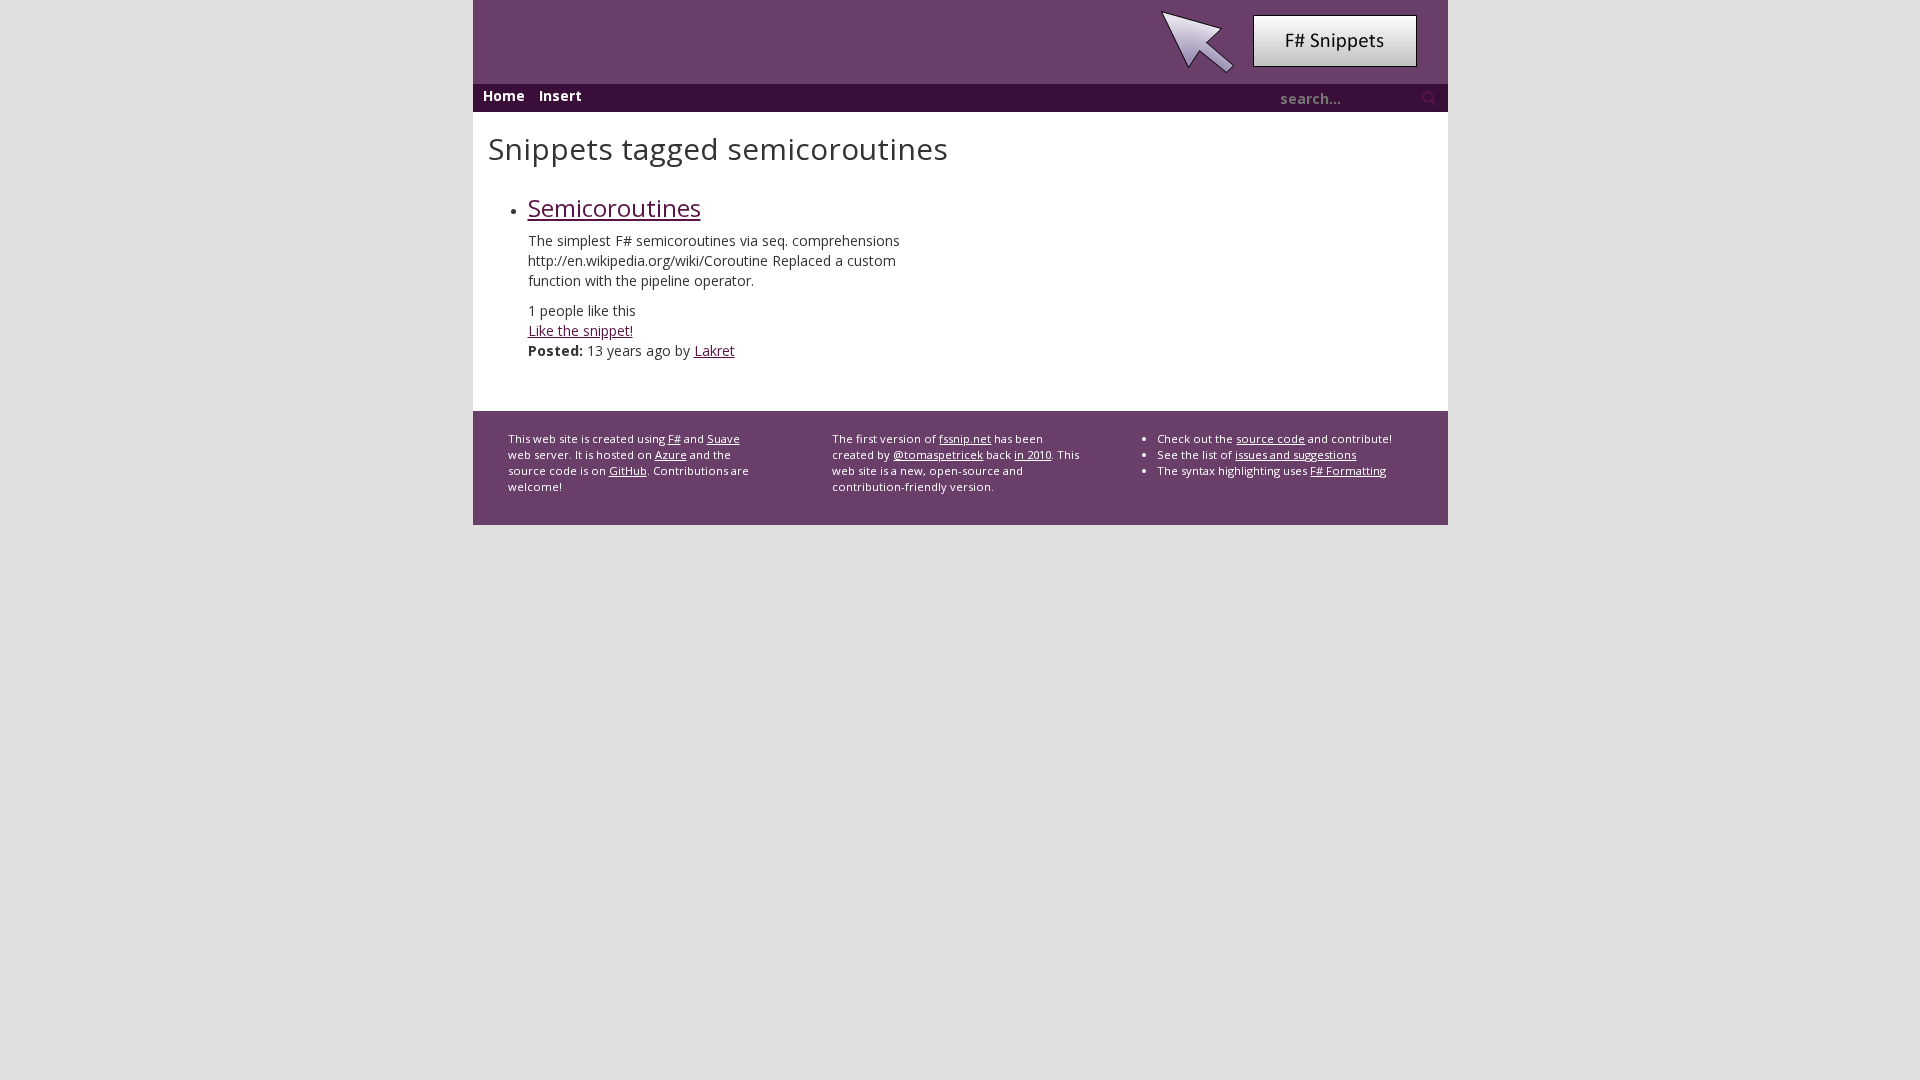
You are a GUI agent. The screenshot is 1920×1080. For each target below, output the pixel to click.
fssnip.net (965, 438)
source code (1270, 438)
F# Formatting (1348, 470)
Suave (723, 438)
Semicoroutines (614, 207)
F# (674, 438)
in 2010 (1032, 454)
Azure (671, 454)
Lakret (714, 350)
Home (504, 95)
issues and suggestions (1295, 454)
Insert (560, 95)
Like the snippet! (580, 330)
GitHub (628, 470)
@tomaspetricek (938, 454)
